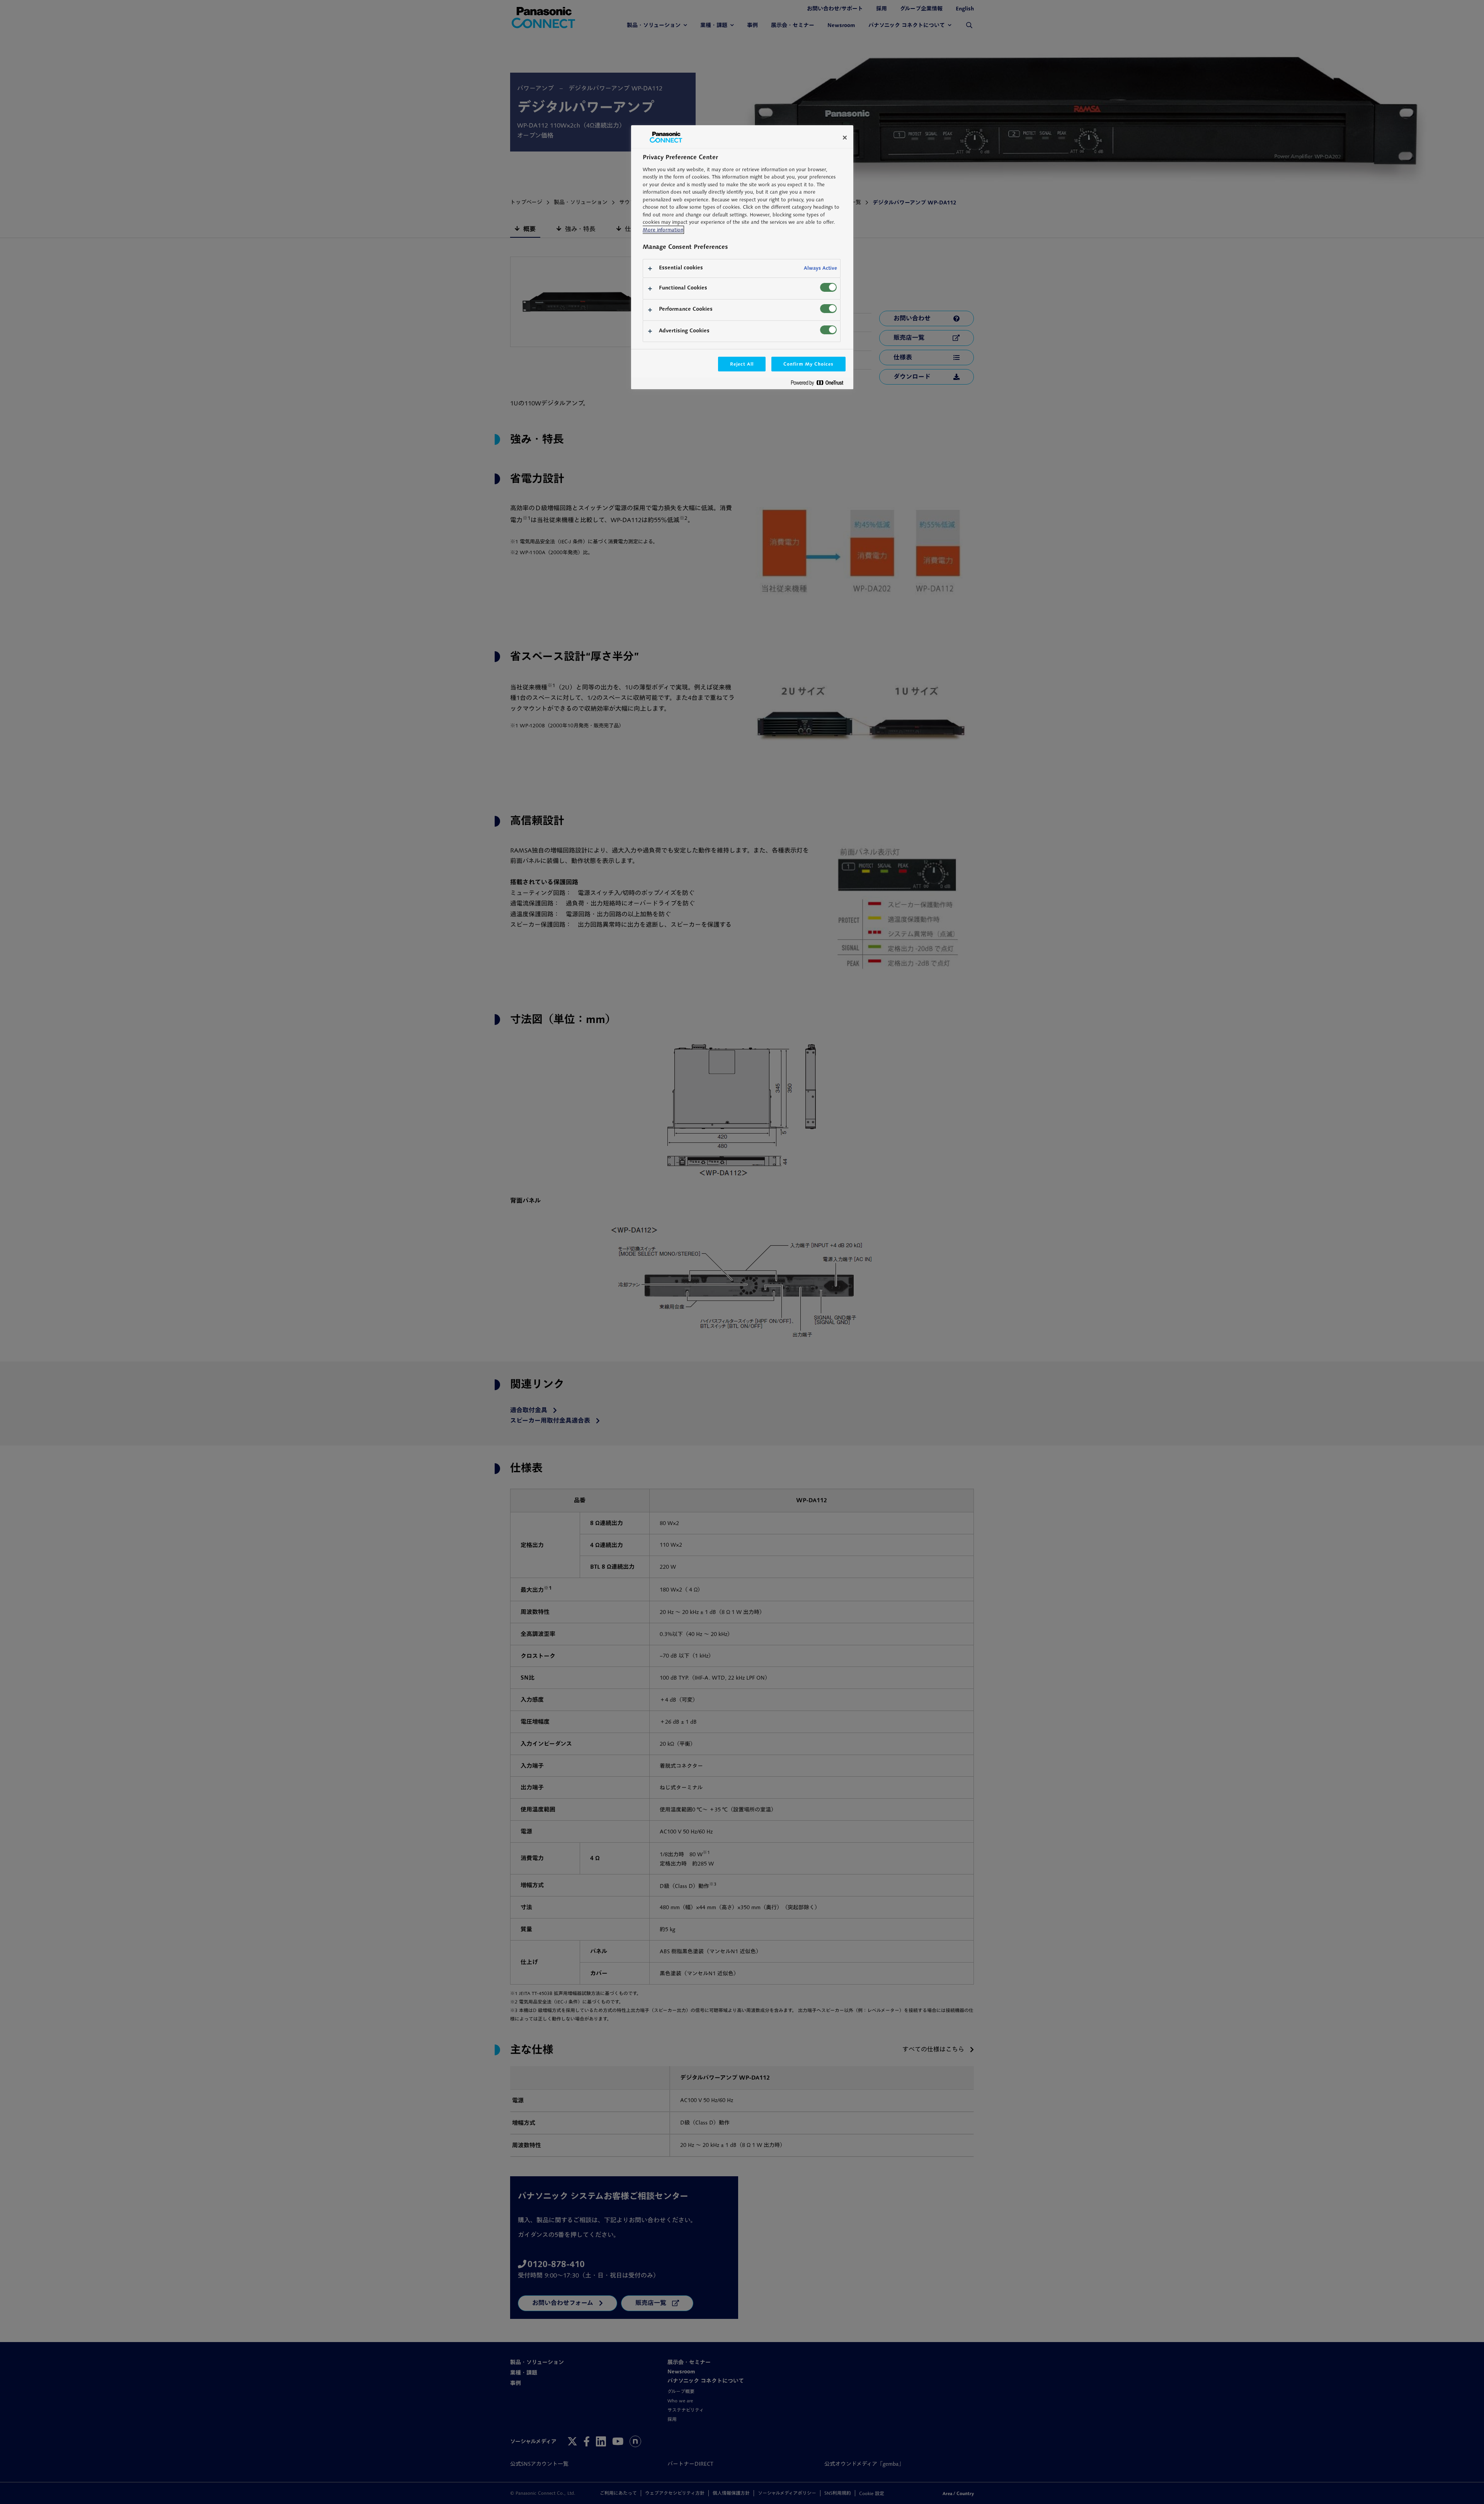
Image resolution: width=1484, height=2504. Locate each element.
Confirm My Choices (808, 364)
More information (663, 230)
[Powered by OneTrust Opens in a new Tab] (820, 384)
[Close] (845, 138)
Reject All (742, 364)
